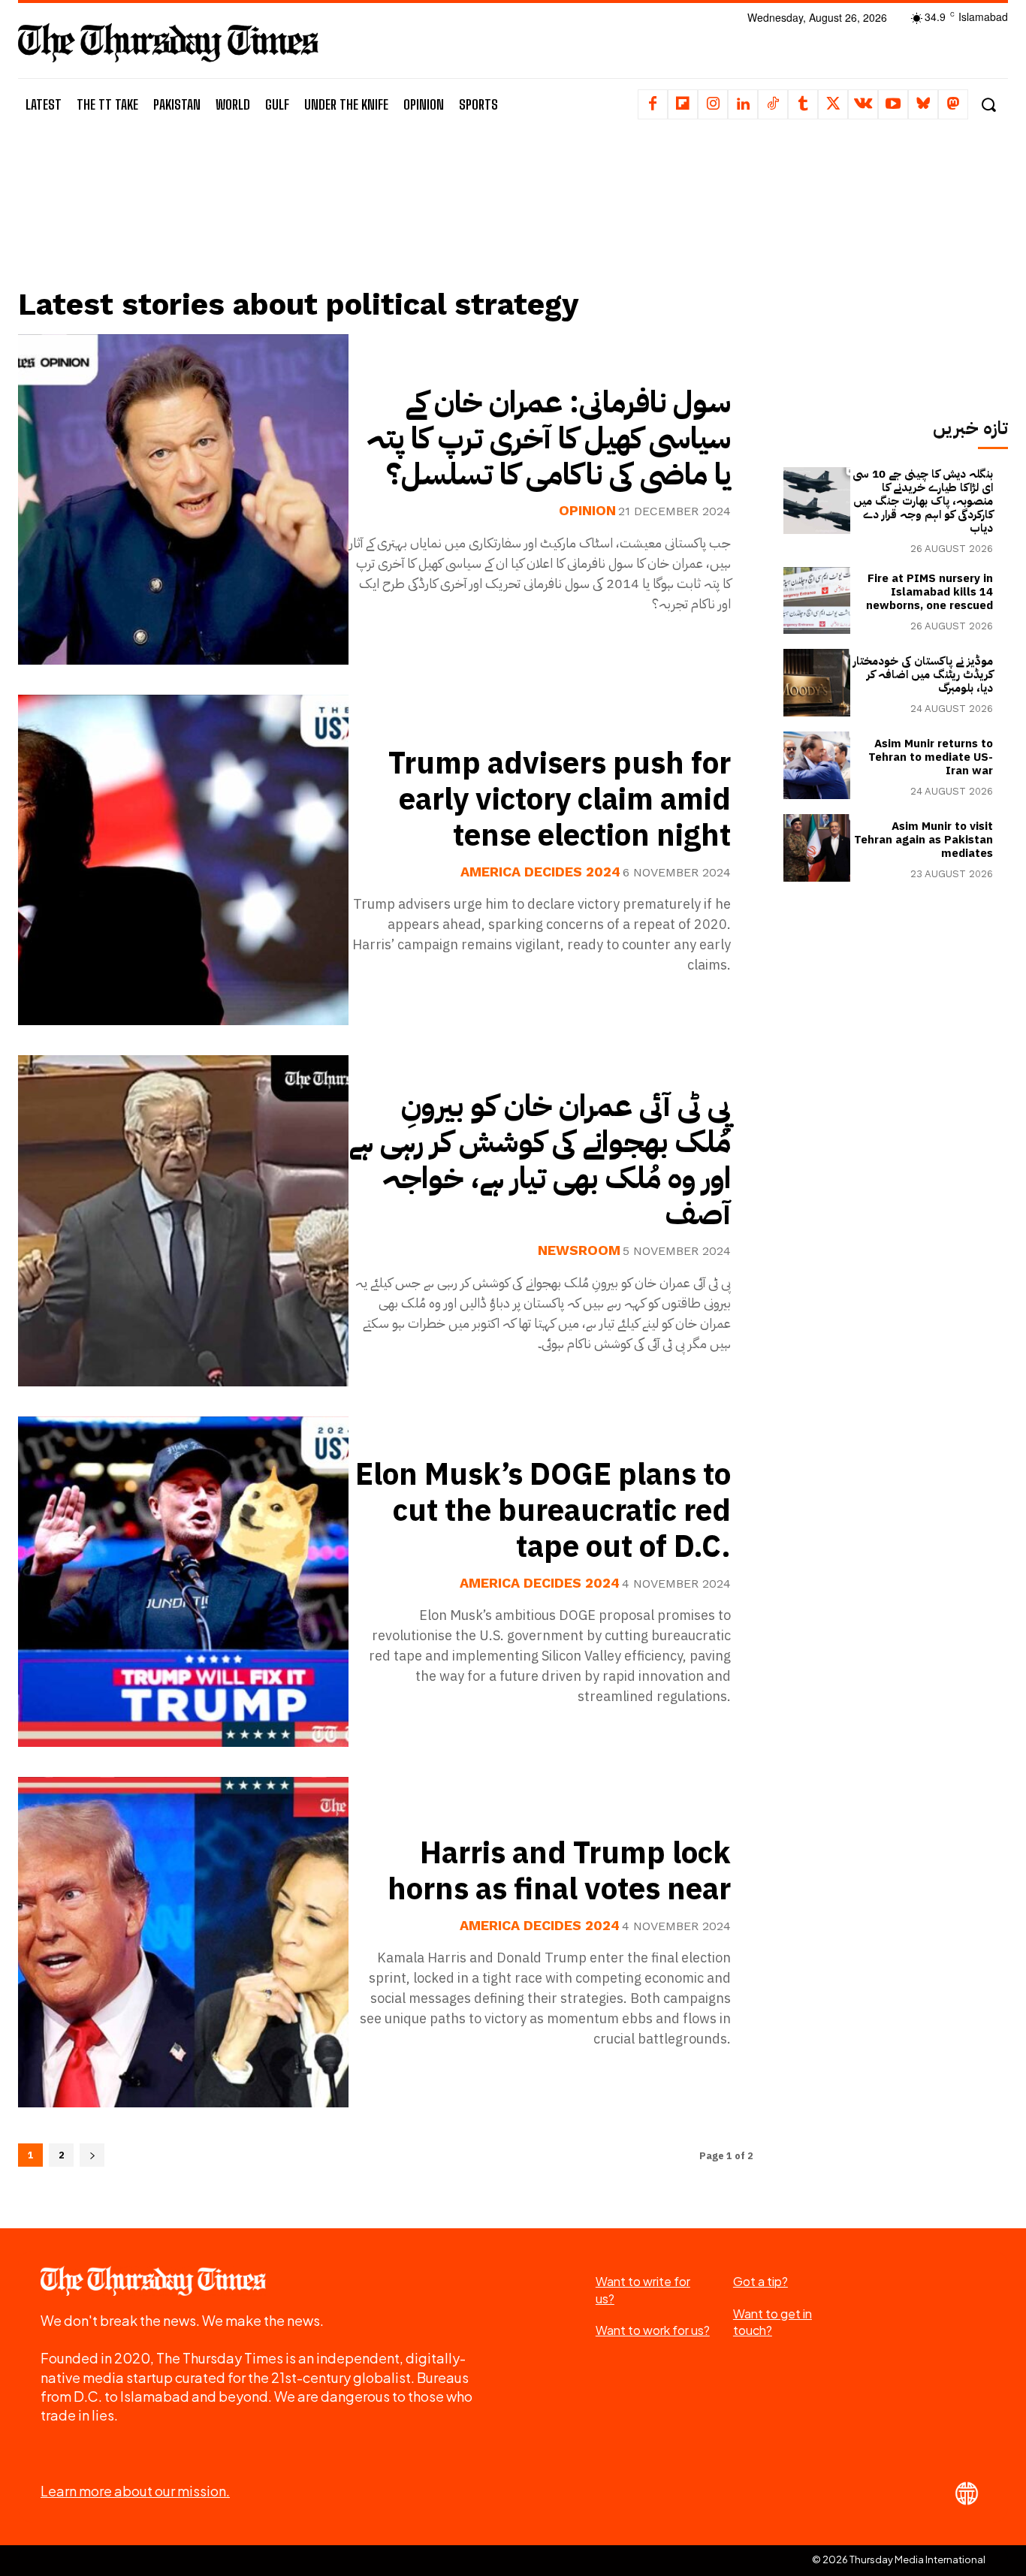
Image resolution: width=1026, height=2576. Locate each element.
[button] (988, 105)
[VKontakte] (863, 104)
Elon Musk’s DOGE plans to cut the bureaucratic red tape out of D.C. (543, 1511)
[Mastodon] (953, 104)
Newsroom (579, 1250)
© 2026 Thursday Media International (899, 2559)
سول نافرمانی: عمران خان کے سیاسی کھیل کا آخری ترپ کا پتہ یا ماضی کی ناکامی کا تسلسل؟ (549, 439)
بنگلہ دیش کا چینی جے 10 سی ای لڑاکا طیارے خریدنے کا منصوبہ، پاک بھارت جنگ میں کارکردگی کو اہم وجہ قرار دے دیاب (923, 501)
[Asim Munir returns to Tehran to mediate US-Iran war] (817, 765)
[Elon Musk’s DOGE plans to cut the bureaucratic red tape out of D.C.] (183, 1582)
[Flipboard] (683, 104)
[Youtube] (893, 104)
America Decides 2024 (540, 872)
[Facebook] (653, 104)
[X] (833, 104)
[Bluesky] (923, 104)
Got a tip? (760, 2281)
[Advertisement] (385, 223)
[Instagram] (713, 104)
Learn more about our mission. (135, 2491)
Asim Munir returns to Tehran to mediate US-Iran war (931, 757)
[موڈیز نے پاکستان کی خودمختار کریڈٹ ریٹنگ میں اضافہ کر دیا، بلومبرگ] (817, 683)
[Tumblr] (803, 104)
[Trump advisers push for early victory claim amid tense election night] (183, 860)
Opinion (587, 511)
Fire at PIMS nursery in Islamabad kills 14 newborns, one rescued (929, 592)
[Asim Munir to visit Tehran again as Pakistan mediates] (817, 848)
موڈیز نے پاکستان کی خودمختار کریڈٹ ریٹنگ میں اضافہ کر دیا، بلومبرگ (923, 674)
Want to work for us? (653, 2330)
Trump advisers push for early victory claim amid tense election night (560, 800)
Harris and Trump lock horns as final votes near (559, 1872)
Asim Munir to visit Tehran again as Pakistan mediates (923, 840)
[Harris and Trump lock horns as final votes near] (183, 1942)
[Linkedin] (743, 104)
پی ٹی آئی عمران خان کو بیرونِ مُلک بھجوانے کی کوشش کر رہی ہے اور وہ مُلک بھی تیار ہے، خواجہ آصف (540, 1160)
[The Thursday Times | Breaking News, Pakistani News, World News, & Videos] (168, 42)
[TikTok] (773, 104)
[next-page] (92, 2155)
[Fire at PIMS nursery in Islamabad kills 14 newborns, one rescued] (817, 601)
